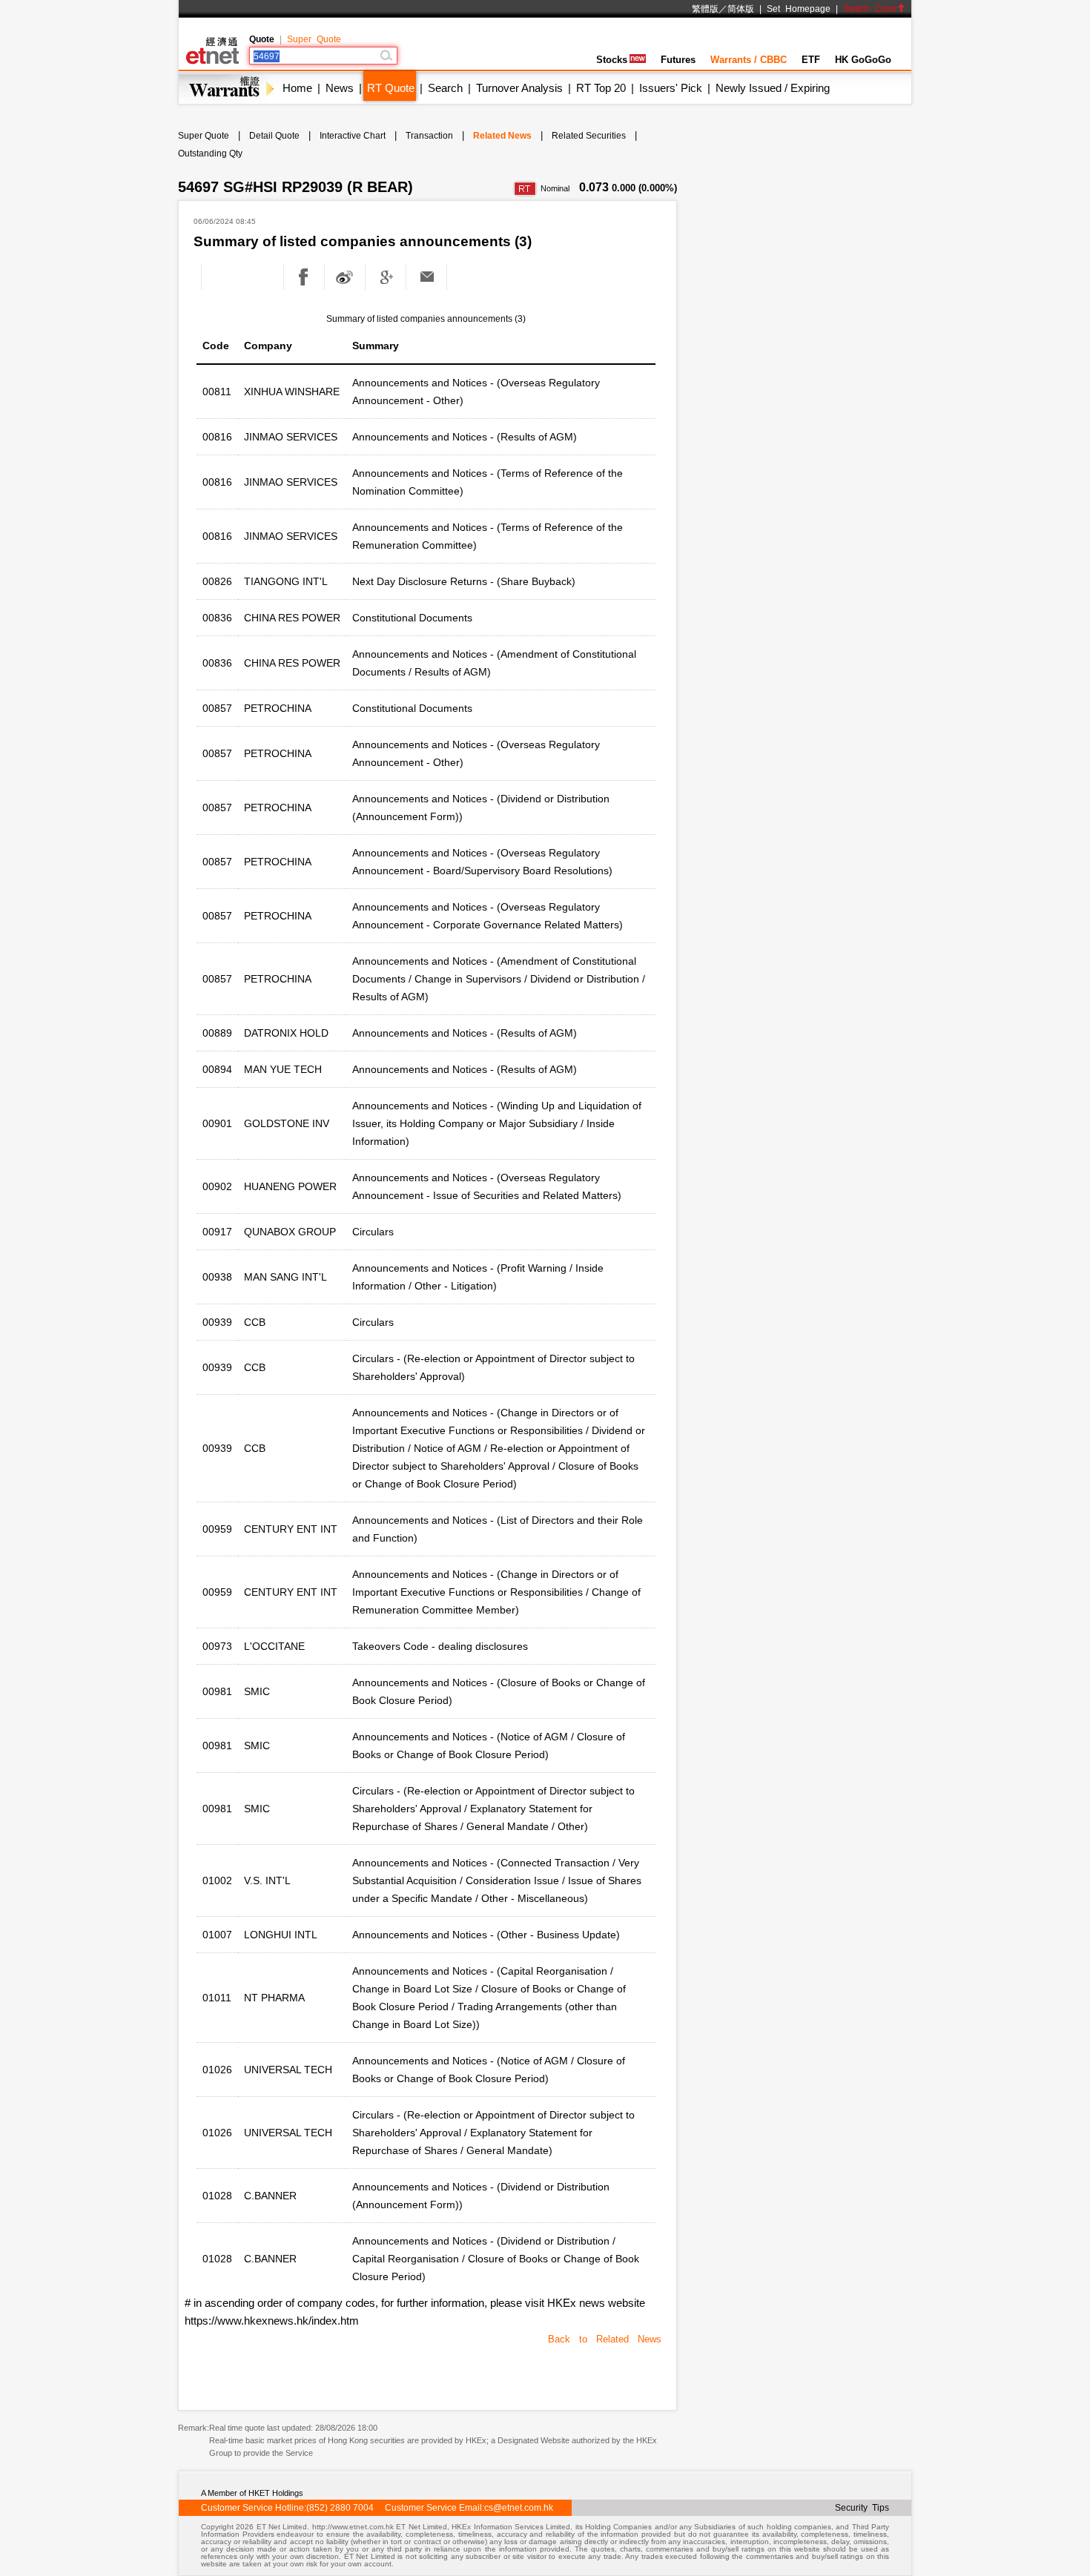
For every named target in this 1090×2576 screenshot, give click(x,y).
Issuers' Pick (671, 88)
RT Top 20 (601, 88)
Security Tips (862, 2508)
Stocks (612, 60)
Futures (678, 60)
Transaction (429, 136)
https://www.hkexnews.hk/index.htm (272, 2321)
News (340, 88)
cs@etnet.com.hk (519, 2508)
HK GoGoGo (863, 60)
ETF (811, 60)
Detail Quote (274, 136)
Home (297, 88)
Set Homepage (799, 9)
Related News (502, 136)
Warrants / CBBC (749, 60)
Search (445, 88)
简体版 (741, 9)
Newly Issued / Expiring (773, 88)
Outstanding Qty (210, 153)
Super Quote (314, 39)
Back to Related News (605, 2339)
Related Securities (589, 136)
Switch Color (870, 9)
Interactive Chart (353, 136)
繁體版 (705, 9)
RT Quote (391, 88)
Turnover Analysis (519, 88)
